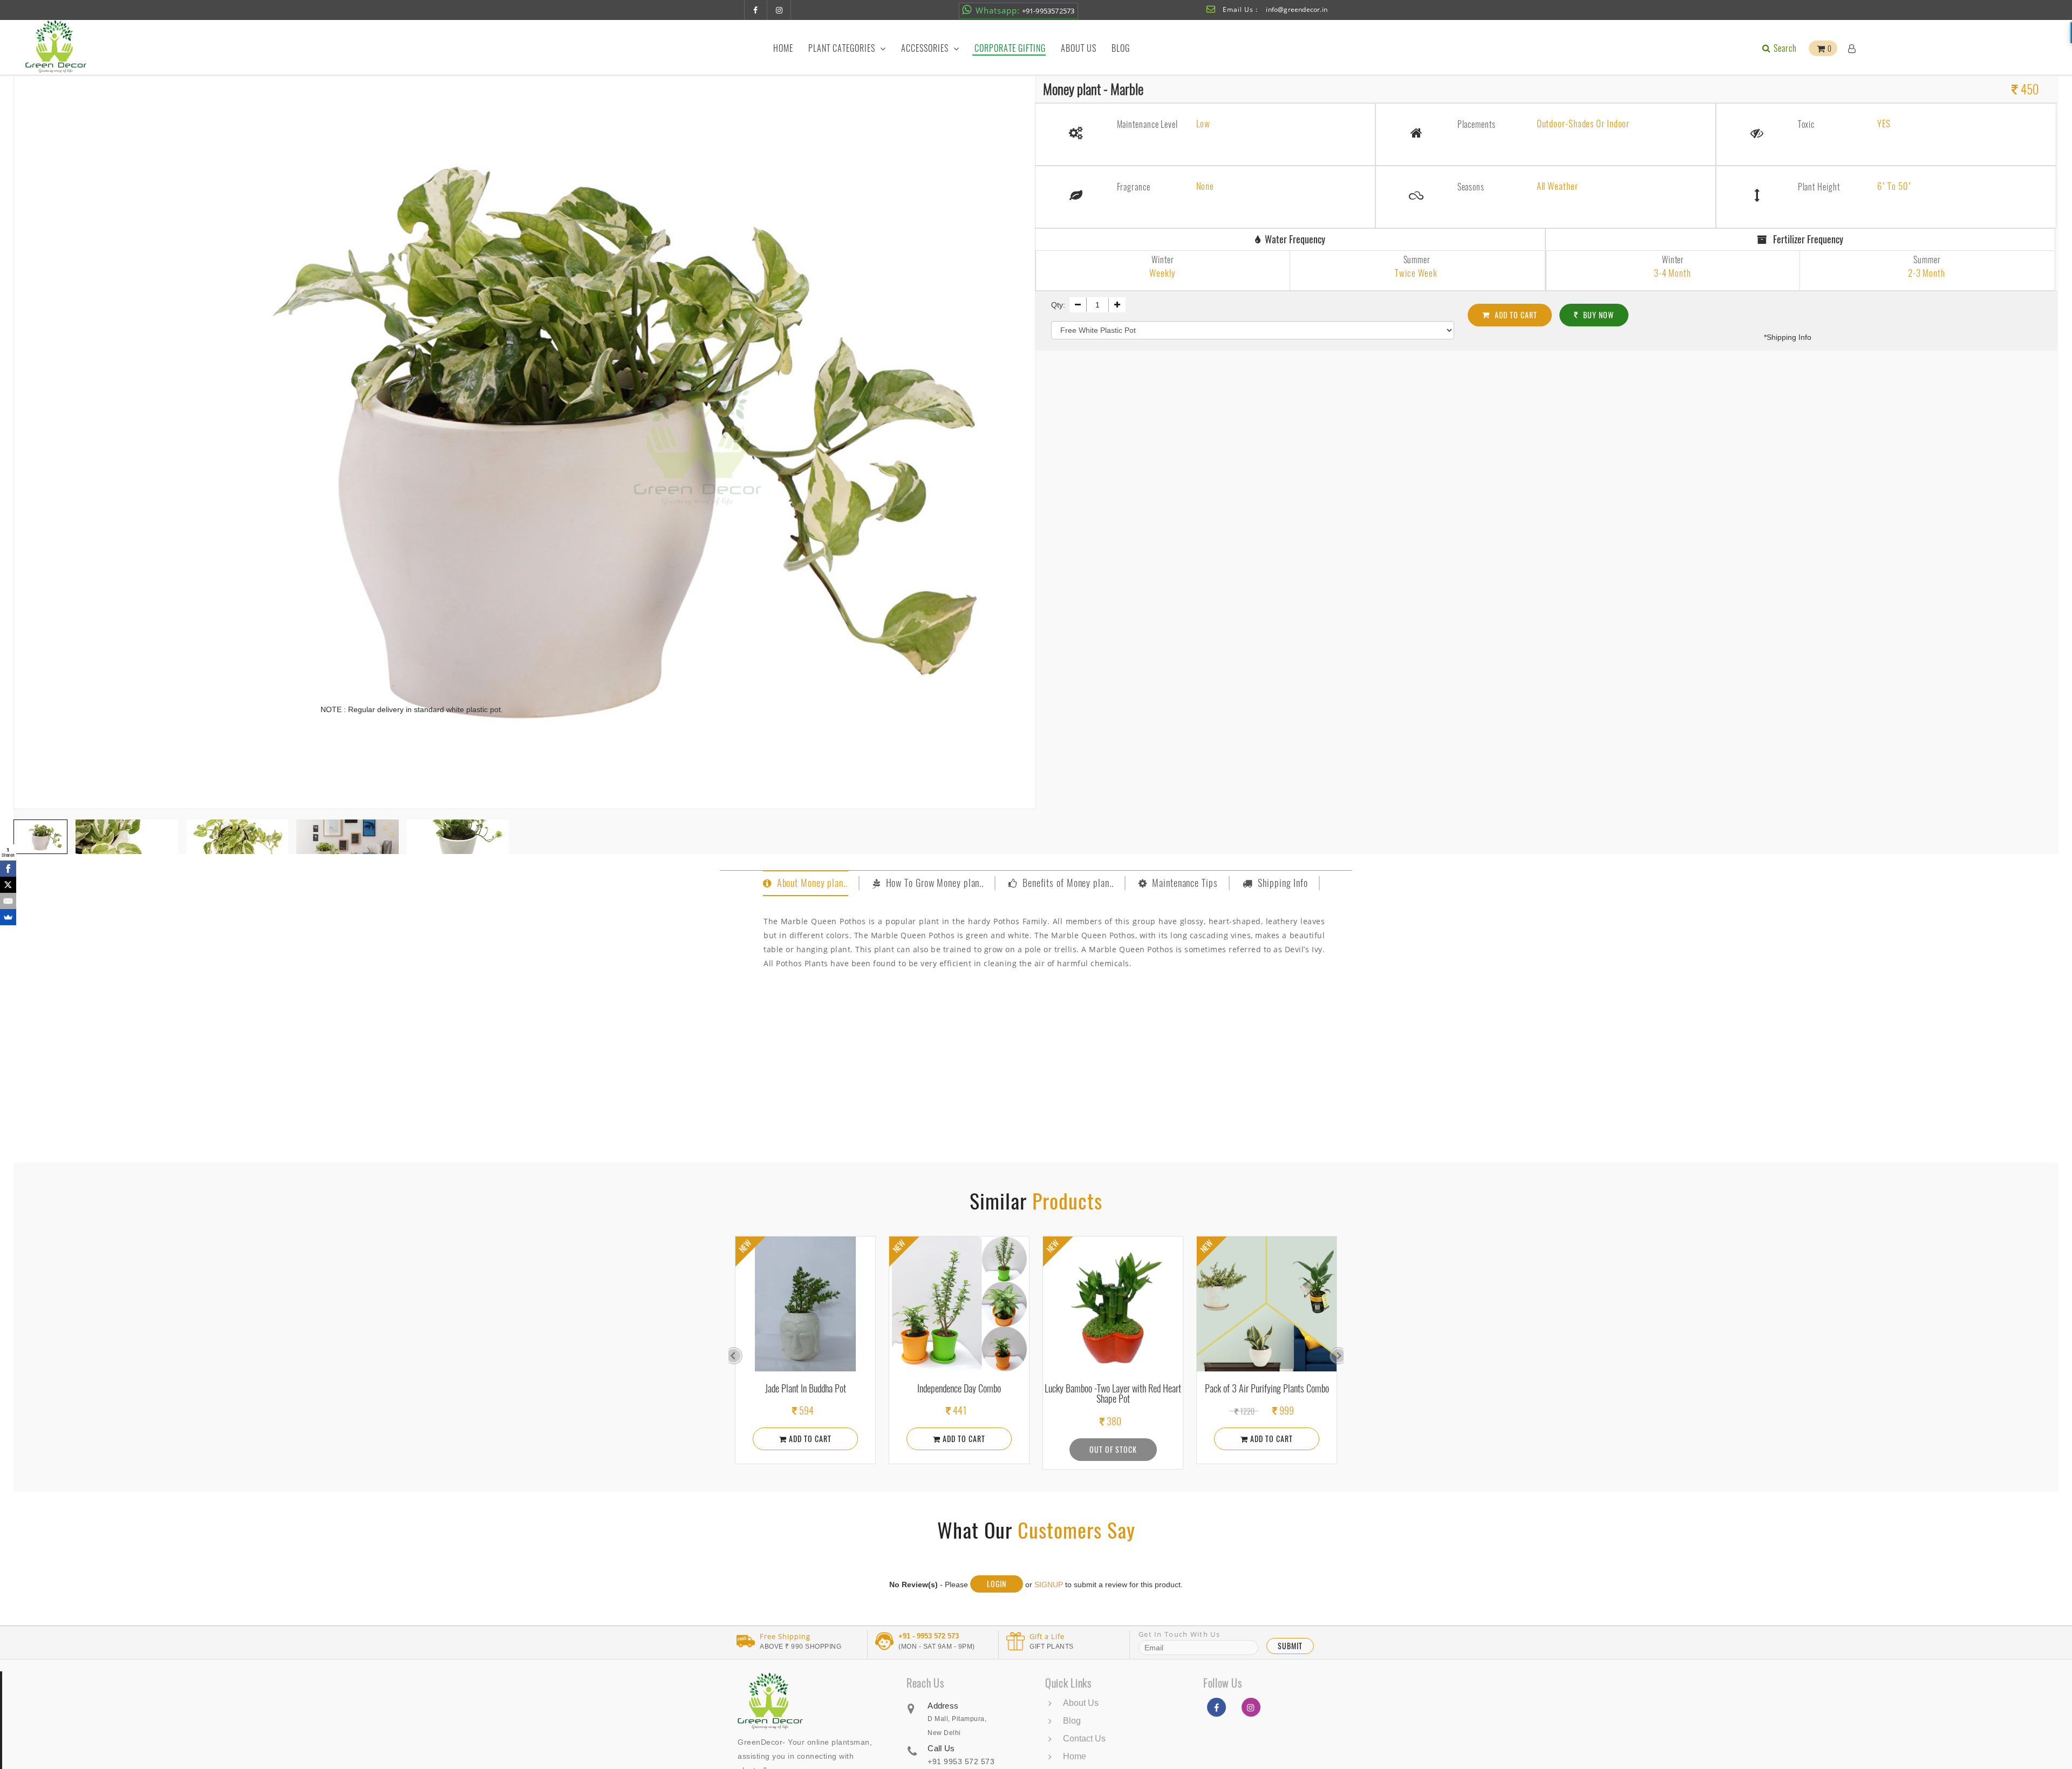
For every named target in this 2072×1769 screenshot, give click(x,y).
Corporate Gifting (1010, 48)
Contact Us (1084, 1739)
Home (783, 48)
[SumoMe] (8, 917)
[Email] (8, 901)
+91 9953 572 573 (961, 1761)
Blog (1121, 48)
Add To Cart (977, 1439)
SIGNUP (1049, 1584)
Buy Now (1597, 315)
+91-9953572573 (1025, 10)
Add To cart (1515, 315)
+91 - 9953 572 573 (929, 1636)
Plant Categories (843, 48)
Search (1784, 48)
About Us (1079, 48)
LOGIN (997, 1584)
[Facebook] (8, 869)
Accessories (926, 48)
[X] (8, 885)
